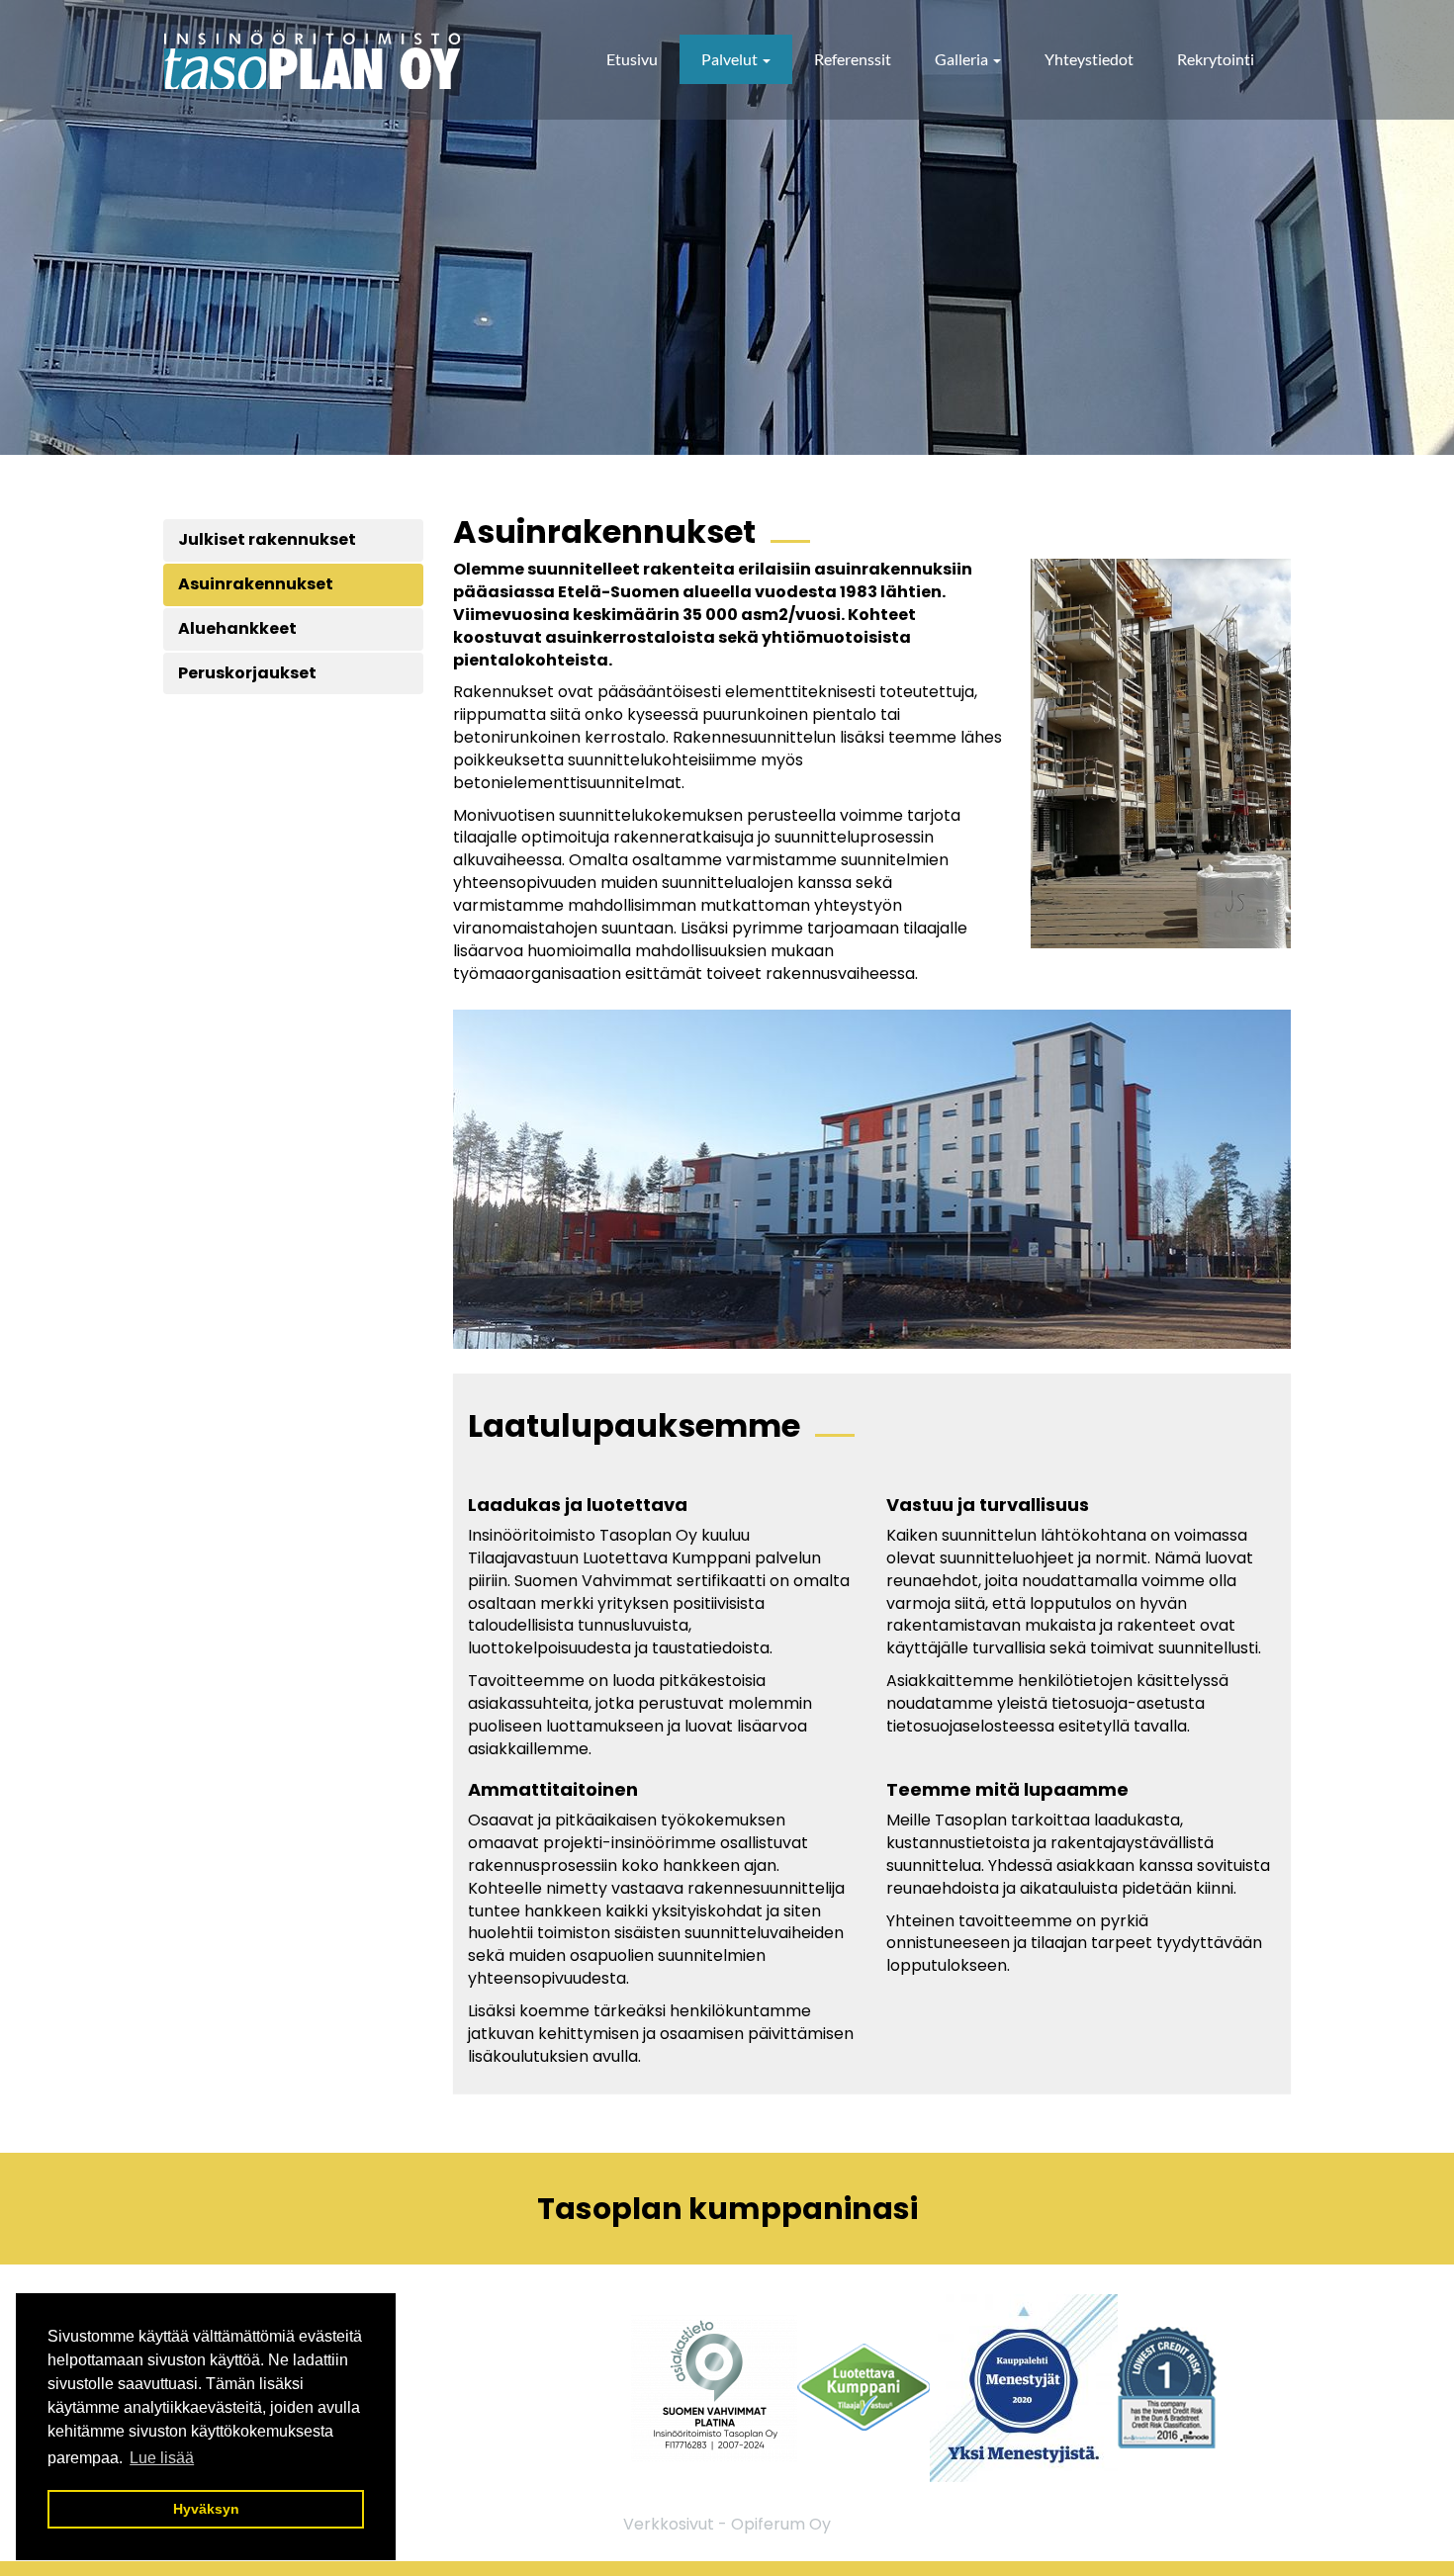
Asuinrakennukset (256, 584)
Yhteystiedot (1089, 59)
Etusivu (632, 59)
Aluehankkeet (237, 628)
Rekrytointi (1216, 59)
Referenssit (853, 59)
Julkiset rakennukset (267, 539)
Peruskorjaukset (247, 673)
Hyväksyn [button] (206, 2509)
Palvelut (731, 59)
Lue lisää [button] (162, 2458)
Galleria (963, 59)
